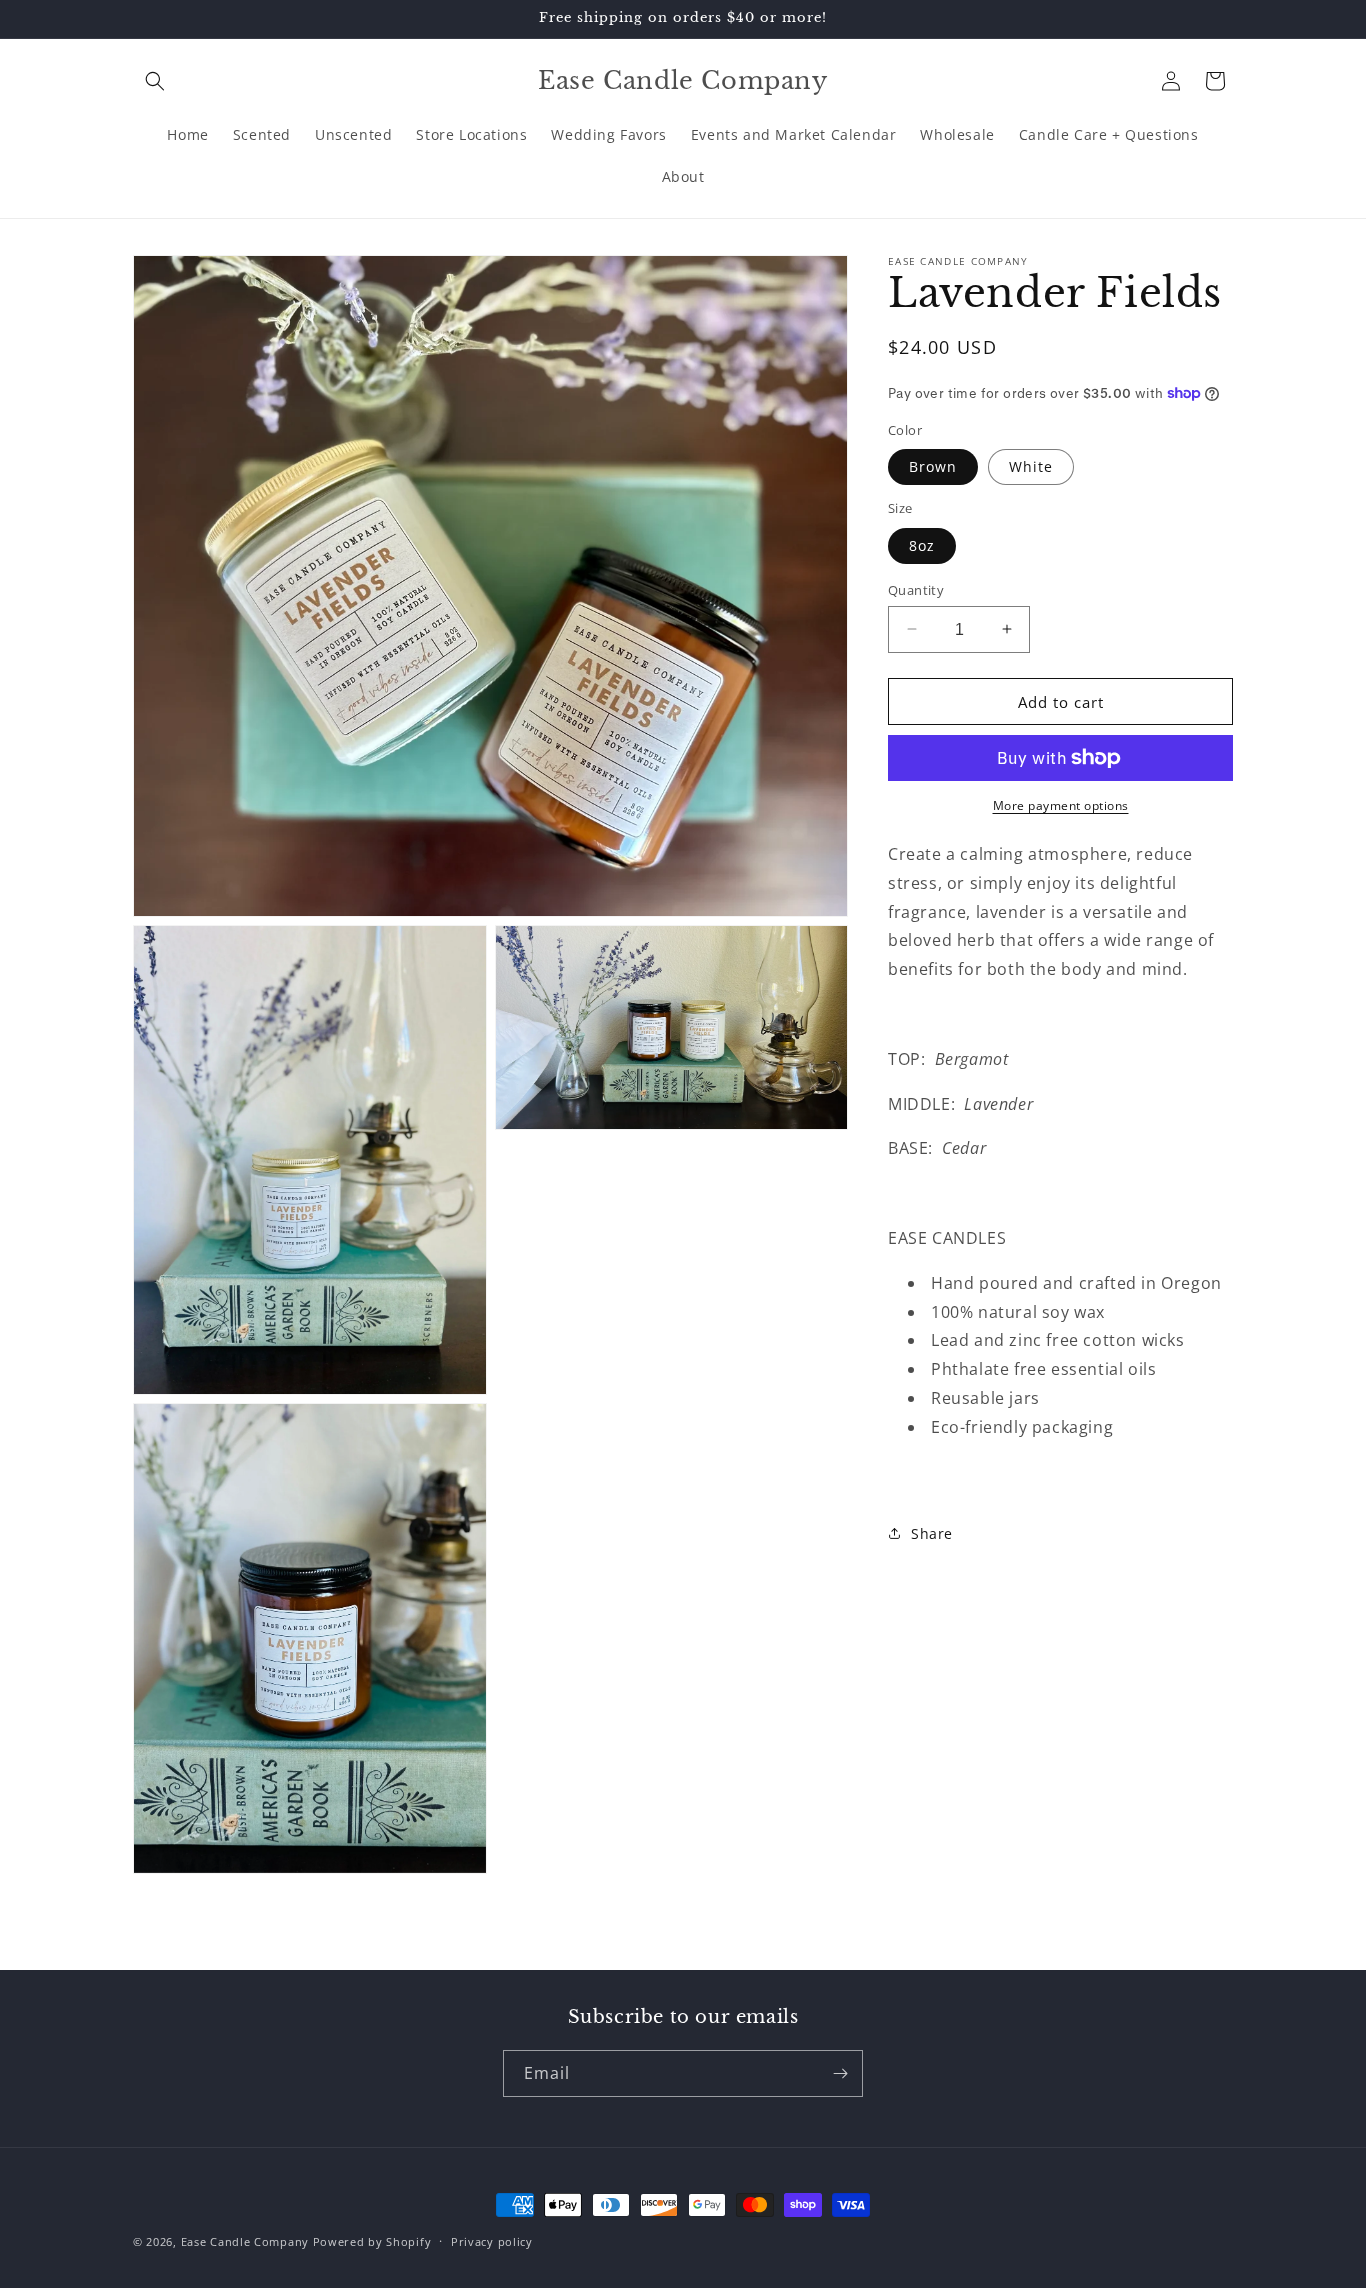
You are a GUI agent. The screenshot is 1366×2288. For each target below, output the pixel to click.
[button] (155, 81)
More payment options (1061, 805)
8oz (922, 544)
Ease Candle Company (245, 2241)
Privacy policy (492, 2240)
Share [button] (932, 1532)
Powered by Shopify (372, 2241)
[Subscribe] (840, 2073)
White (1031, 466)
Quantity (916, 589)
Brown (933, 466)
